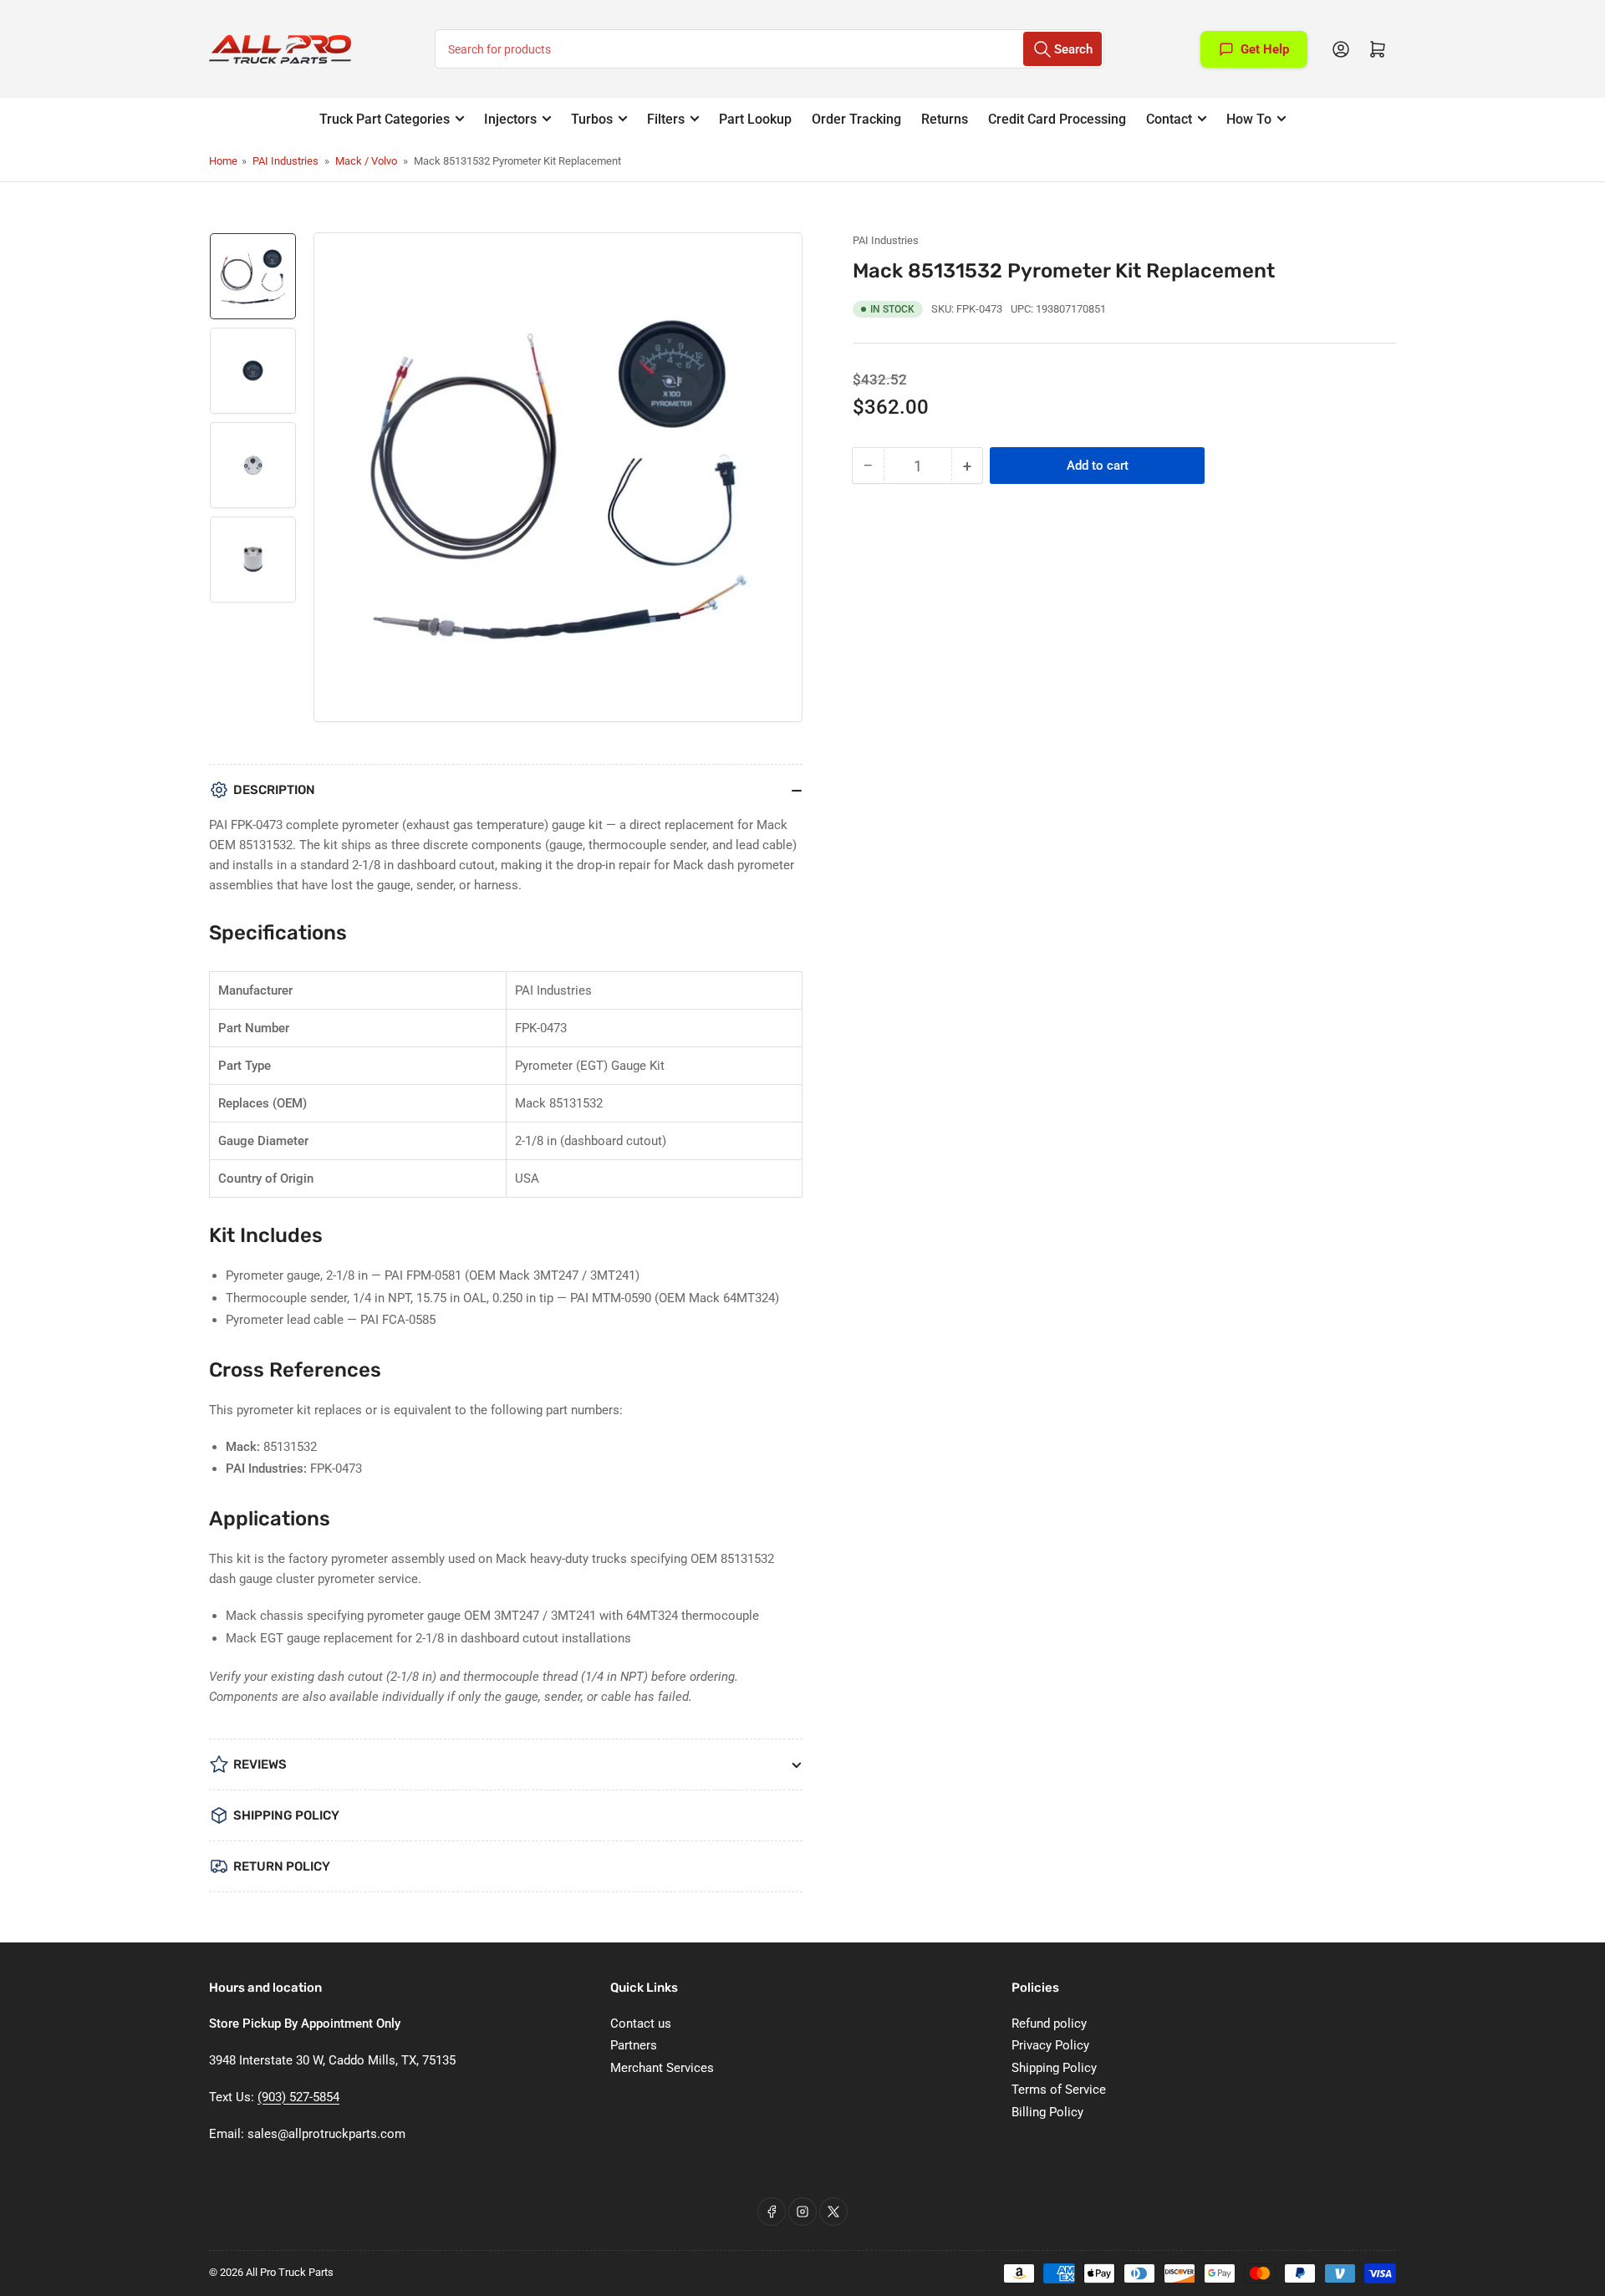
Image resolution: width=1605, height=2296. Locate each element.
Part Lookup (755, 119)
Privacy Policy (1050, 2045)
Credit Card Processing (1057, 119)
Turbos (592, 119)
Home (223, 161)
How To (1249, 119)
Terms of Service (1059, 2090)
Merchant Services (662, 2068)
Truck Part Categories (385, 119)
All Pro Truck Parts (290, 2272)
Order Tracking (856, 119)
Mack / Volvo (366, 161)
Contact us (641, 2024)
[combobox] (769, 49)
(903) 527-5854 (298, 2097)
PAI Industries (285, 161)
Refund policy (1049, 2024)
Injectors (510, 119)
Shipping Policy (1054, 2068)
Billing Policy (1047, 2112)
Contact (1169, 119)
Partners (634, 2045)
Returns (945, 119)
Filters (666, 119)
